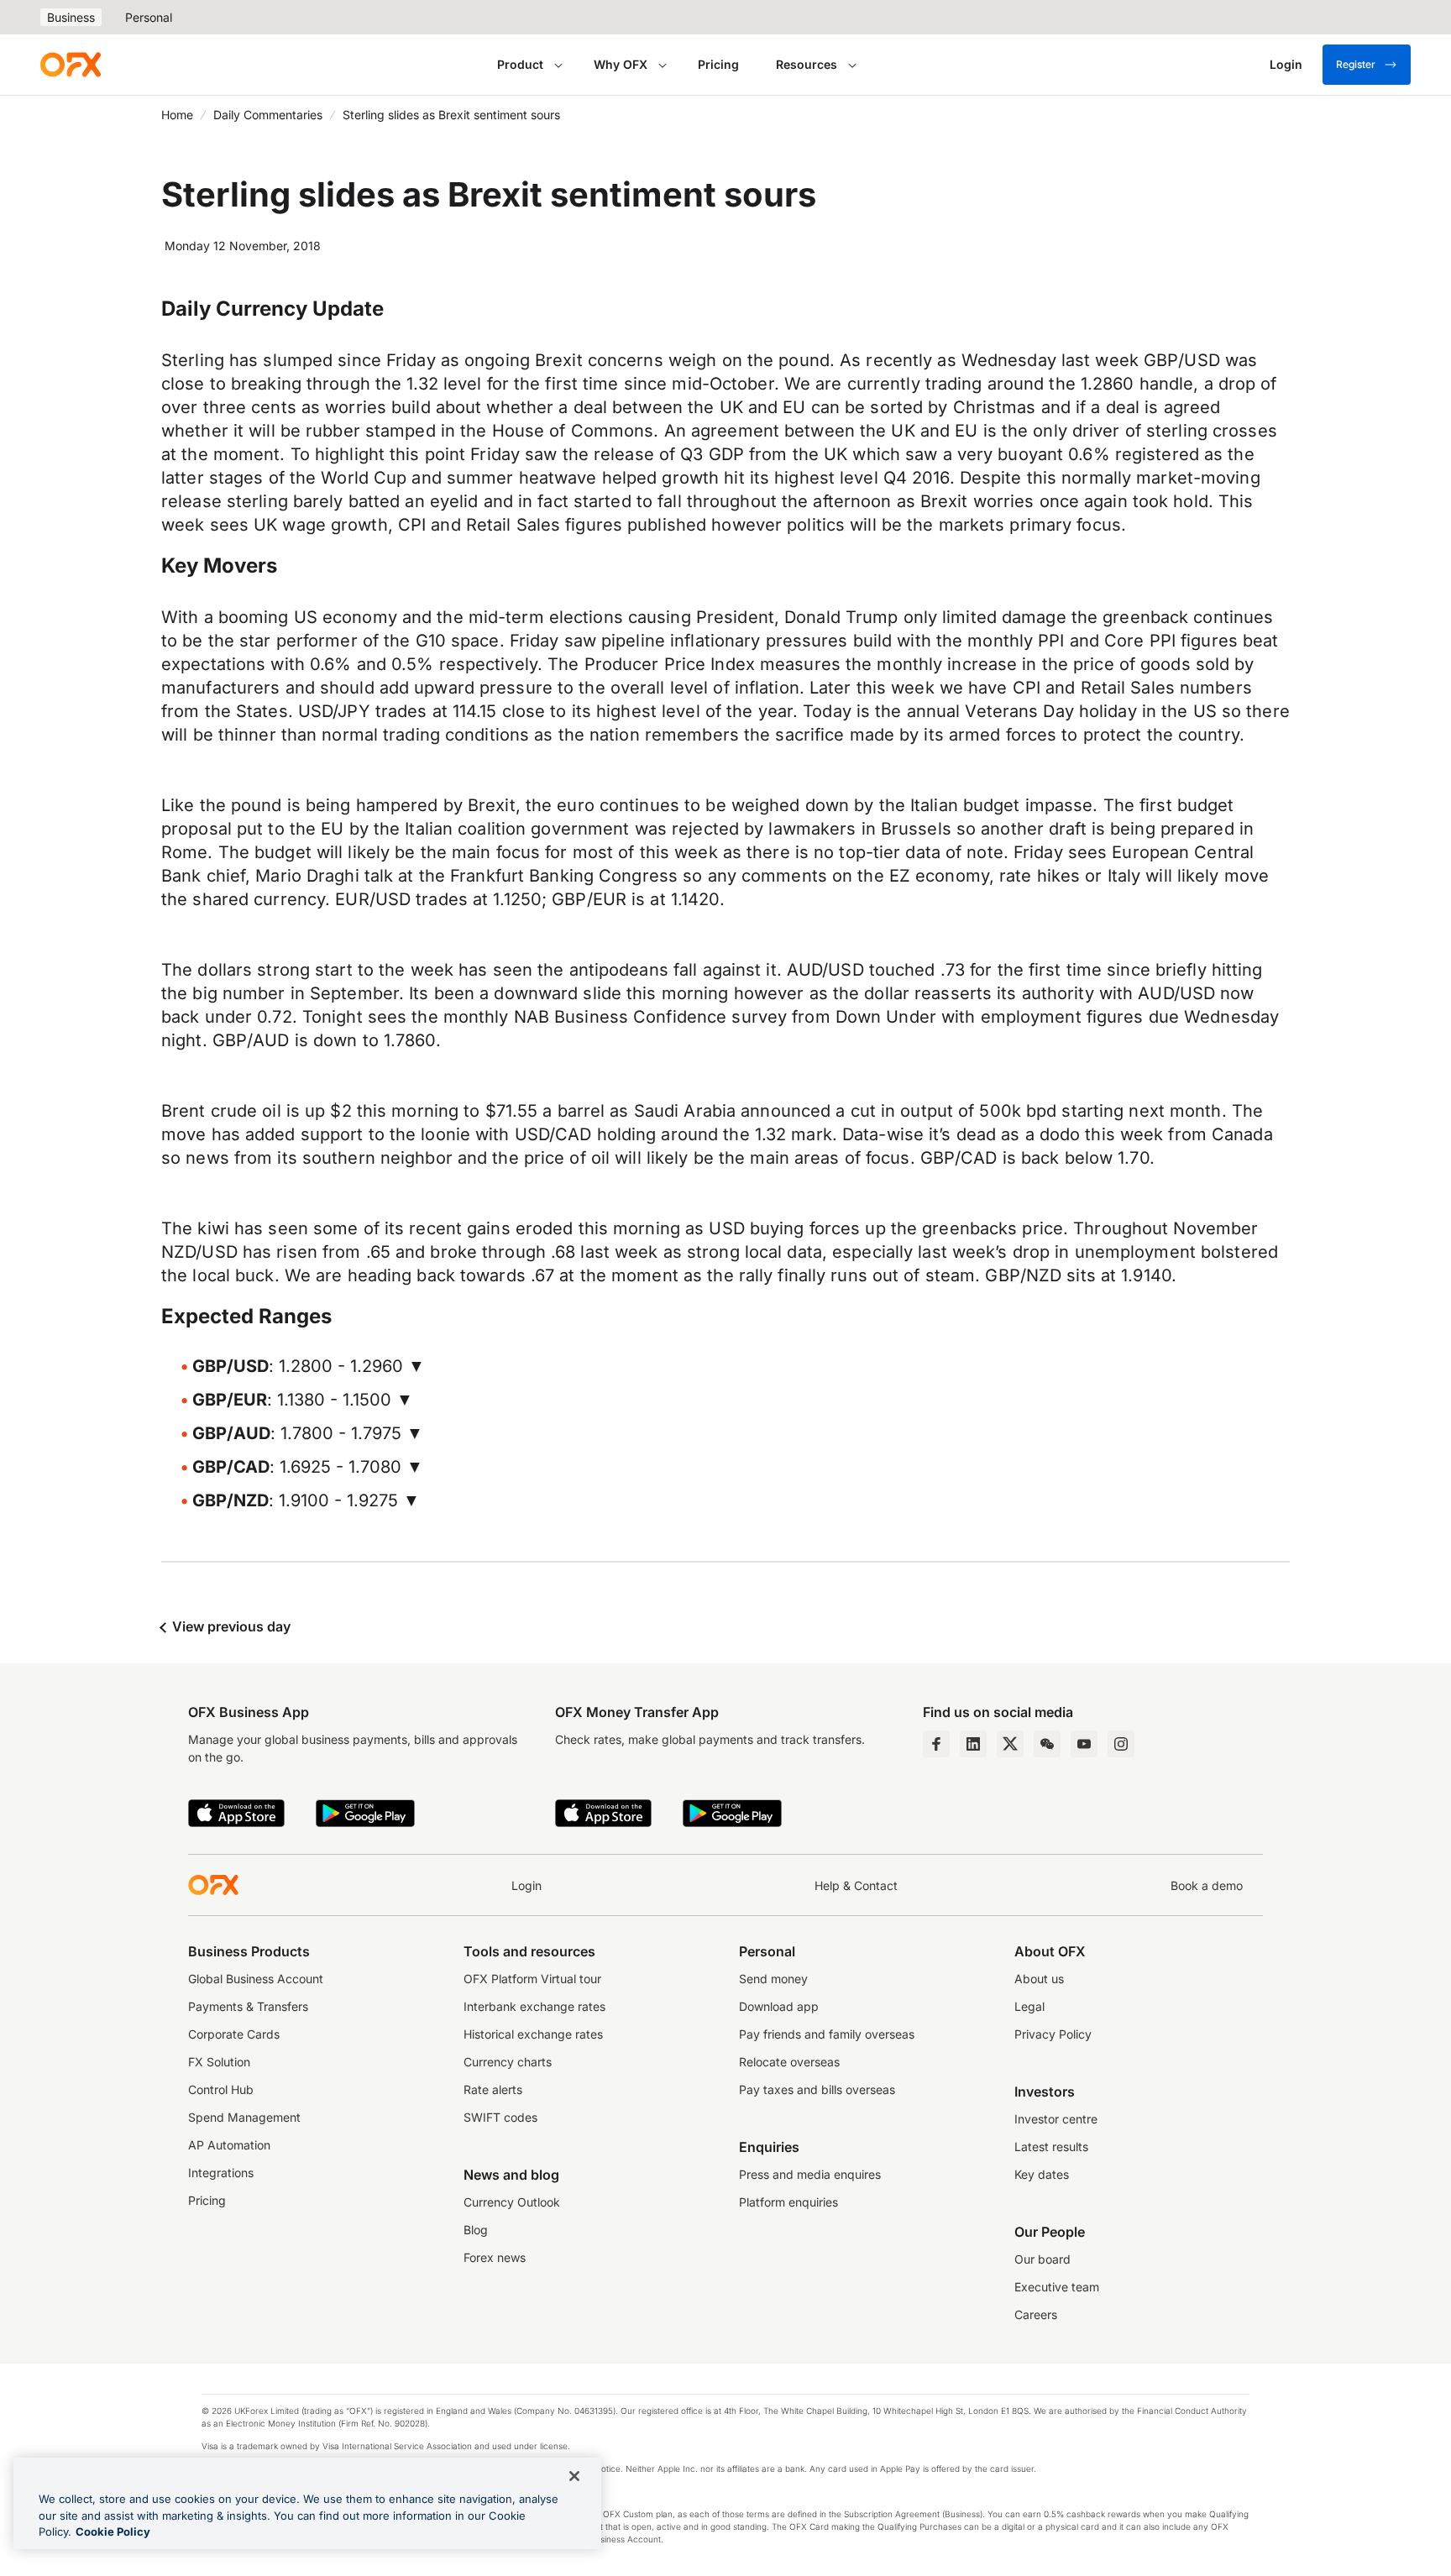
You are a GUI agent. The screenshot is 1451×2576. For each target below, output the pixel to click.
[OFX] (71, 65)
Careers (1036, 2314)
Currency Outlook (512, 2202)
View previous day (230, 1626)
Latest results (1051, 2147)
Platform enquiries (788, 2202)
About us (1039, 1979)
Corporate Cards (234, 2034)
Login (526, 1885)
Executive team (1057, 2287)
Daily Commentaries (268, 115)
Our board (1042, 2259)
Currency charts (508, 2062)
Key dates (1042, 2174)
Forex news (495, 2257)
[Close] (574, 2476)
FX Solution (219, 2062)
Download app (779, 2006)
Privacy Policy (1053, 2034)
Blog (476, 2230)
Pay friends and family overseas (827, 2034)
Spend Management (244, 2117)
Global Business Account (256, 1979)
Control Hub (221, 2089)
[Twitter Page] (1010, 1744)
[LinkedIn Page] (973, 1744)
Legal (1029, 2006)
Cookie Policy (113, 2531)
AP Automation (229, 2145)
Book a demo (1207, 1885)
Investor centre (1056, 2119)
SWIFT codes (500, 2117)
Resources (807, 64)
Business (71, 17)
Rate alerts (493, 2089)
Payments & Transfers (248, 2006)
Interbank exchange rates (534, 2006)
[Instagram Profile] (1121, 1744)
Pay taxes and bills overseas (817, 2089)
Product (520, 64)
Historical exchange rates (533, 2034)
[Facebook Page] (936, 1744)
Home (177, 115)
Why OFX (621, 64)
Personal (149, 17)
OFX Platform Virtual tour (532, 1979)
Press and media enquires (810, 2174)
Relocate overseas (789, 2062)
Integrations (221, 2173)
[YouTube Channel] (1084, 1744)
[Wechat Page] (1047, 1744)
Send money (773, 1979)
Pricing (718, 64)
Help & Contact (856, 1885)
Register (1356, 64)
